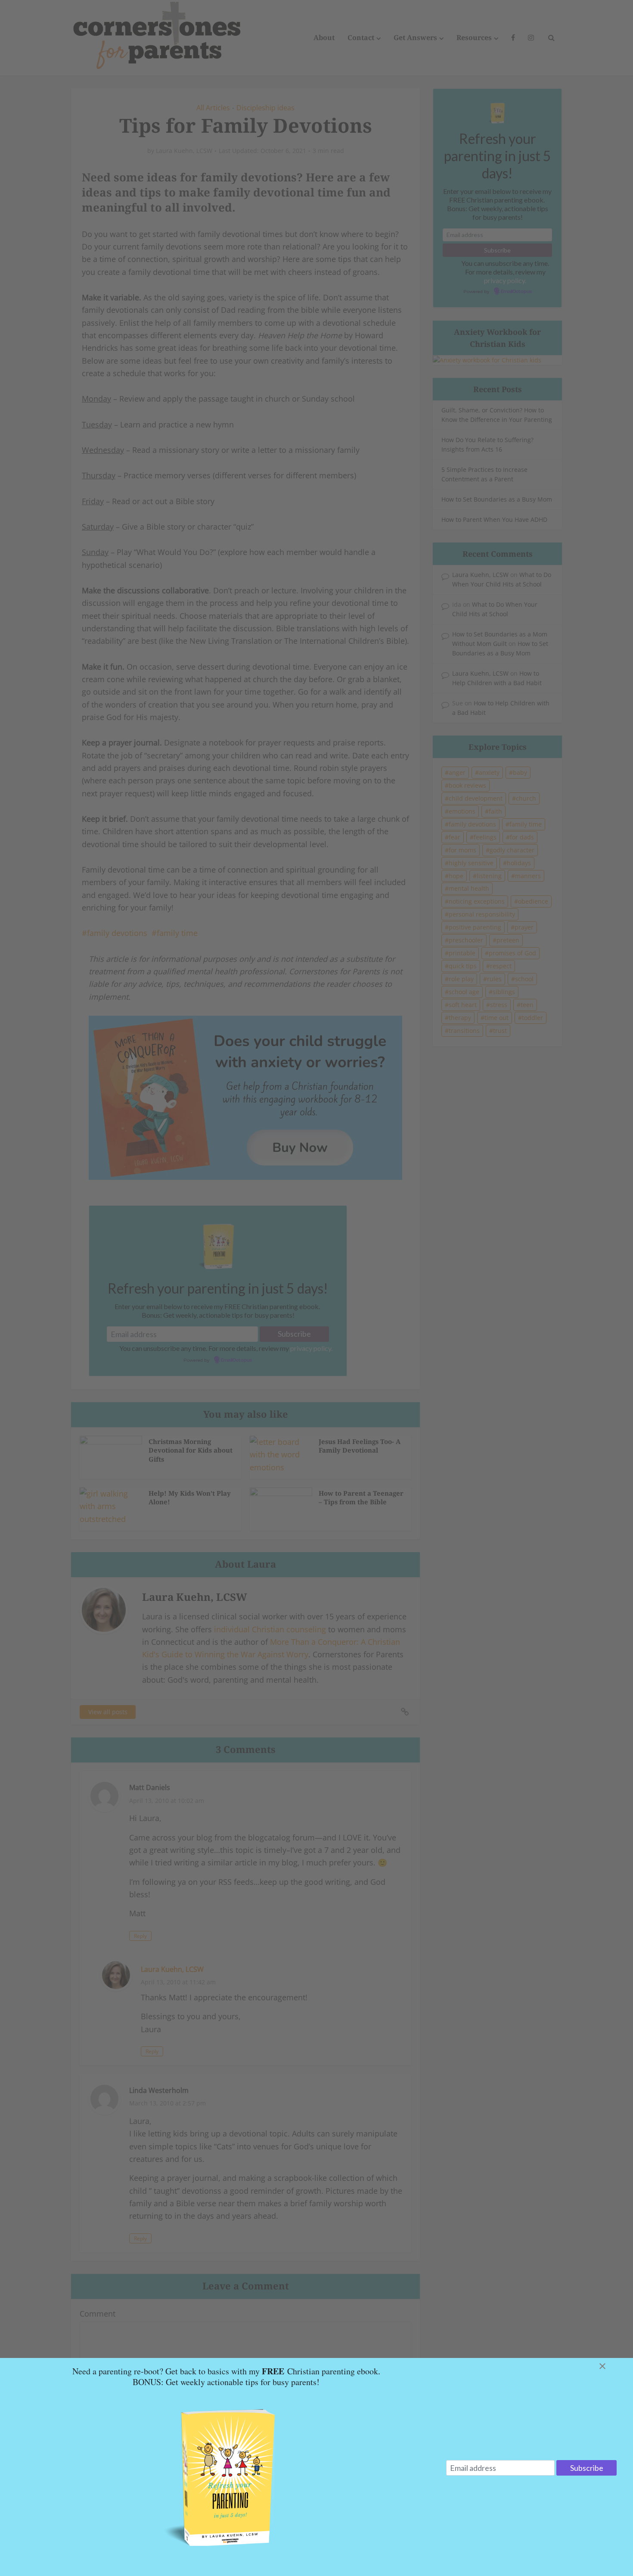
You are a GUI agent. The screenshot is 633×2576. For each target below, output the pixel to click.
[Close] (613, 2366)
